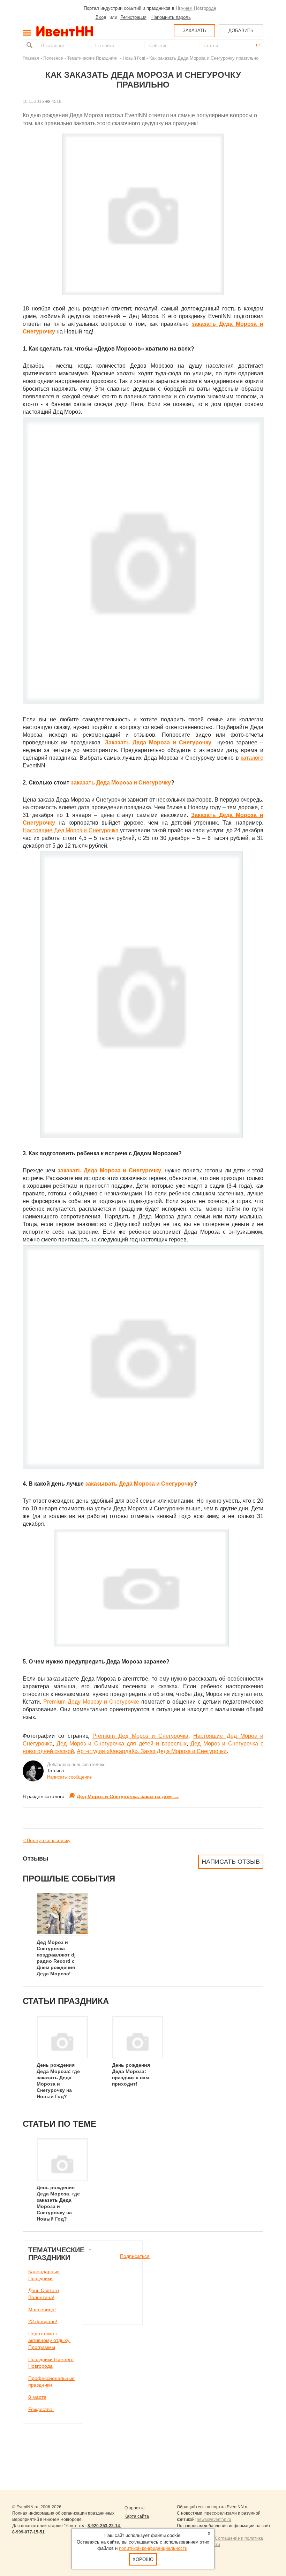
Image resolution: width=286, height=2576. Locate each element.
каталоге (252, 758)
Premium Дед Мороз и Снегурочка (141, 1736)
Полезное (53, 58)
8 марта (37, 2397)
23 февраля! (43, 2321)
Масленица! (42, 2310)
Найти (29, 45)
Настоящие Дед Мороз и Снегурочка (71, 830)
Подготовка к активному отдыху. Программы (49, 2340)
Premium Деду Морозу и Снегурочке (91, 1702)
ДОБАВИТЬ (241, 31)
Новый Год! (134, 58)
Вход (101, 17)
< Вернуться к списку (47, 1840)
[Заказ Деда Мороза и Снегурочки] (57, 823)
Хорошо (143, 2559)
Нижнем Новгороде (196, 8)
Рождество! (41, 2409)
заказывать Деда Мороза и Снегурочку (139, 1484)
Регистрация (133, 17)
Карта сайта (137, 2516)
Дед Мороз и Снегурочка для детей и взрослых (121, 1744)
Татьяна (55, 1771)
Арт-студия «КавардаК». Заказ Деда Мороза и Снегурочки (152, 1751)
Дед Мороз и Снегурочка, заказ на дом (128, 1796)
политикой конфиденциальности (153, 2548)
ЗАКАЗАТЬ (194, 31)
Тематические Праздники (93, 58)
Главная (31, 58)
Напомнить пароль (171, 17)
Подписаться (135, 2256)
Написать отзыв (231, 1862)
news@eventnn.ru (214, 2519)
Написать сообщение (69, 1777)
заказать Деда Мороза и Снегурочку (121, 783)
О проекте (135, 2508)
